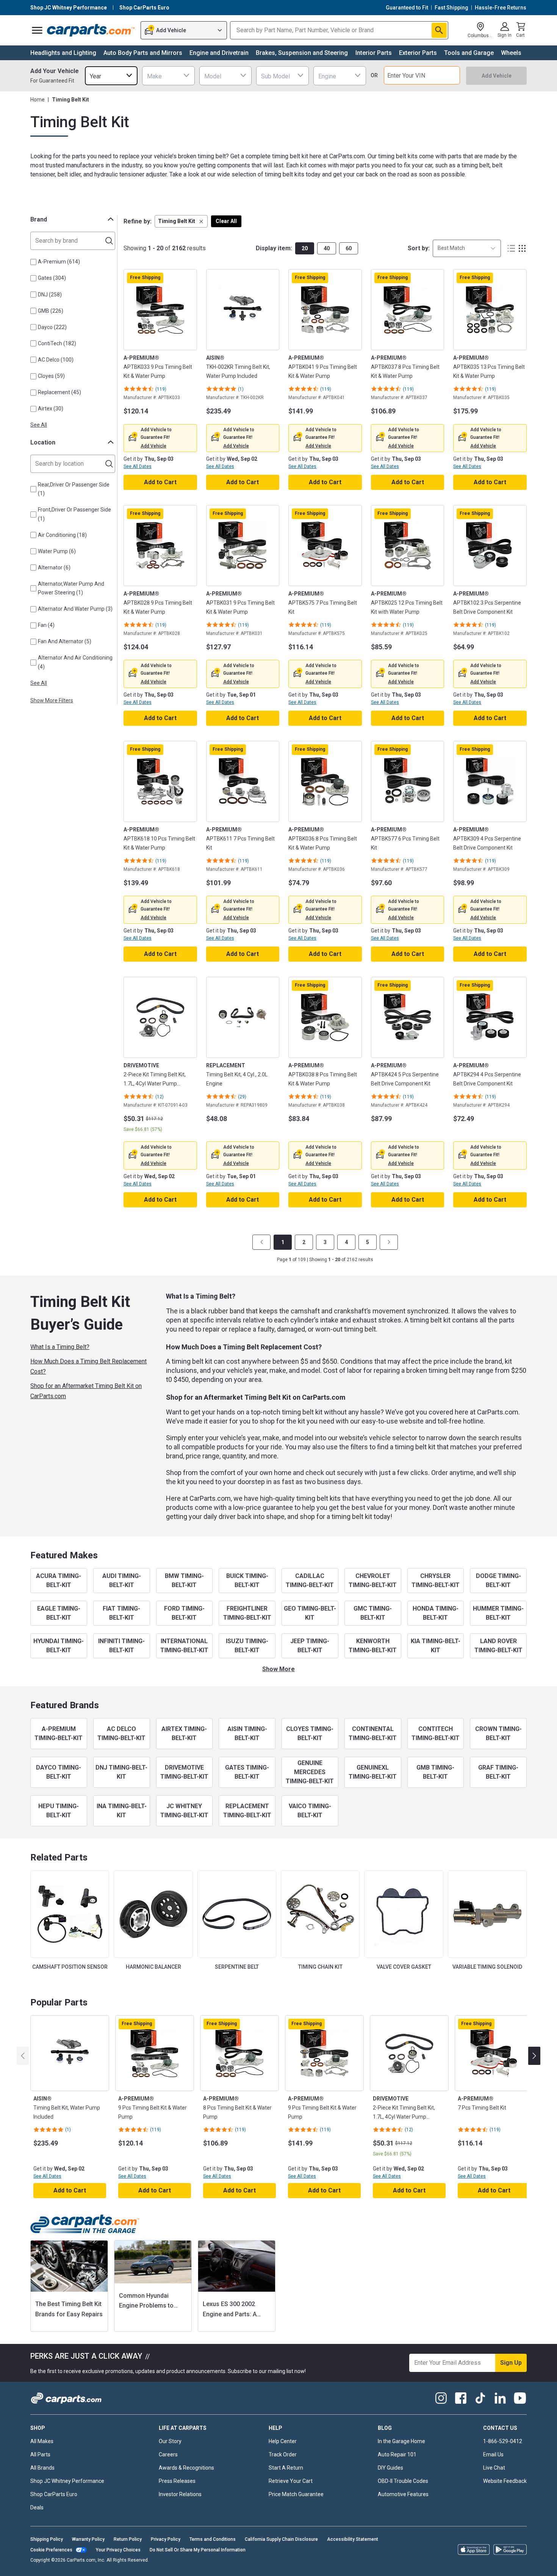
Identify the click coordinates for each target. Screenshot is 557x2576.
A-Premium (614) (59, 262)
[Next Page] (389, 1242)
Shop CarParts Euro (54, 2494)
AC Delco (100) (56, 360)
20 (305, 248)
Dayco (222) (52, 327)
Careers (168, 2454)
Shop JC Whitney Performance (67, 2481)
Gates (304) (52, 278)
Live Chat (494, 2468)
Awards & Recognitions (186, 2468)
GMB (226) (51, 311)
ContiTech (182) (57, 343)
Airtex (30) (51, 409)
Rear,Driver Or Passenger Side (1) (74, 489)
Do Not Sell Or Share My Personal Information (198, 2550)
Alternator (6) (54, 568)
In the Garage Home (401, 2441)
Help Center (283, 2441)
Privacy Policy (166, 2539)
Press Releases (177, 2481)
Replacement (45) (59, 392)
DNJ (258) (50, 295)
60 (349, 248)
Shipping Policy (47, 2539)
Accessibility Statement (353, 2539)
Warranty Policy (88, 2539)
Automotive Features (403, 2494)
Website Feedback (505, 2481)
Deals (37, 2507)
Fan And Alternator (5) (65, 641)
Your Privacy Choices (118, 2550)
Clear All (226, 221)
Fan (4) (46, 625)
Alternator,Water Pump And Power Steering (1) (71, 588)
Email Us (493, 2454)
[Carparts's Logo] (91, 30)
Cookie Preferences (51, 2550)
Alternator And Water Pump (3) (75, 609)
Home (38, 100)
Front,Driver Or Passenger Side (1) (74, 514)
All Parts (40, 2454)
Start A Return (286, 2468)
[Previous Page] (261, 1242)
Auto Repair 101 (397, 2454)
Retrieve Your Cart (291, 2481)
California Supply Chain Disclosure (281, 2539)
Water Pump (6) (57, 551)
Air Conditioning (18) (62, 535)
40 (327, 248)
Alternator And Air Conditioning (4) (75, 662)
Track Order (283, 2454)
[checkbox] (33, 262)
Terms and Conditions (213, 2539)
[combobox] (111, 76)
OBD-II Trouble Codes (403, 2481)
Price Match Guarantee (296, 2494)
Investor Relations (180, 2494)
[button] (181, 221)
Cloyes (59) (51, 376)
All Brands (42, 2468)
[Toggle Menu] (37, 30)
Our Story (170, 2441)
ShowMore (278, 1669)
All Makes (42, 2441)
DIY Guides (390, 2468)
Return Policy (128, 2539)
